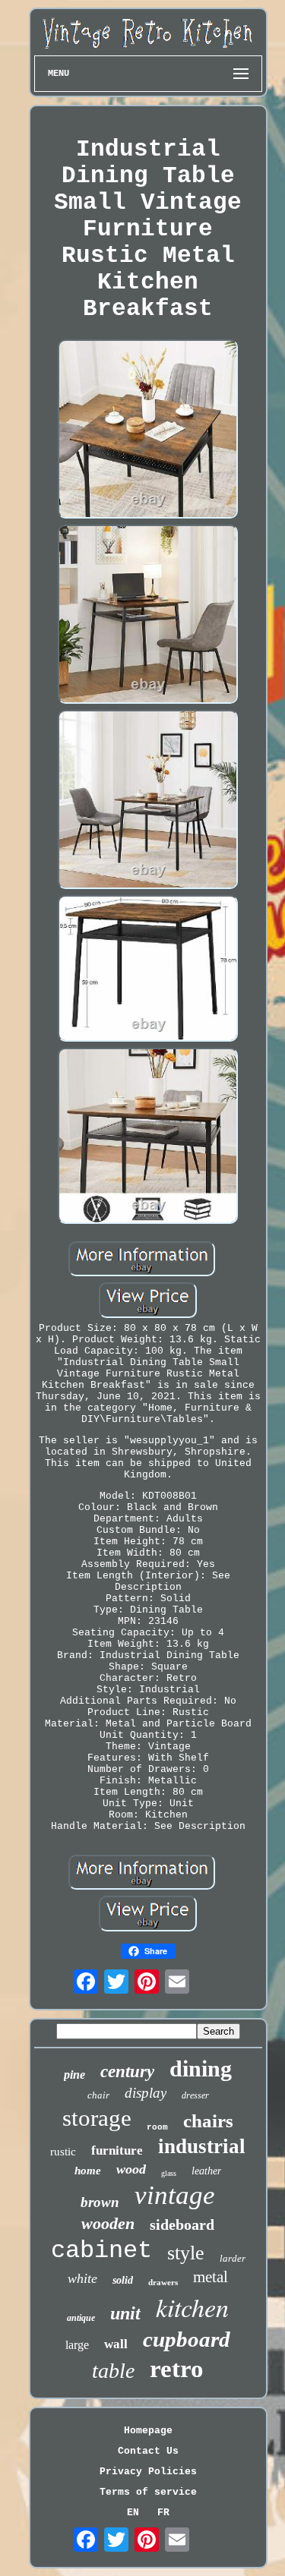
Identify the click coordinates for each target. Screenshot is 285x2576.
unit (125, 2313)
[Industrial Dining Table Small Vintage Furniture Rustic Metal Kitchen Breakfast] (148, 430)
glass (169, 2173)
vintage (175, 2195)
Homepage (148, 2431)
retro (177, 2369)
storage (97, 2118)
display (146, 2093)
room (157, 2127)
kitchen (192, 2307)
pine (74, 2075)
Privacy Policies (148, 2472)
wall (116, 2344)
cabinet (101, 2251)
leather (206, 2171)
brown (100, 2202)
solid (123, 2280)
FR (163, 2513)
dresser (195, 2095)
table (113, 2371)
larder (233, 2258)
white (82, 2278)
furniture (117, 2150)
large (77, 2345)
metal (211, 2277)
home (88, 2171)
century (127, 2072)
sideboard (182, 2224)
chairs (208, 2121)
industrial (202, 2146)
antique (81, 2318)
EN (133, 2513)
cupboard (187, 2339)
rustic (63, 2152)
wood (131, 2169)
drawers (163, 2282)
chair (98, 2095)
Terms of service (148, 2492)
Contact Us (148, 2451)
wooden (108, 2223)
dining (201, 2068)
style (186, 2253)
